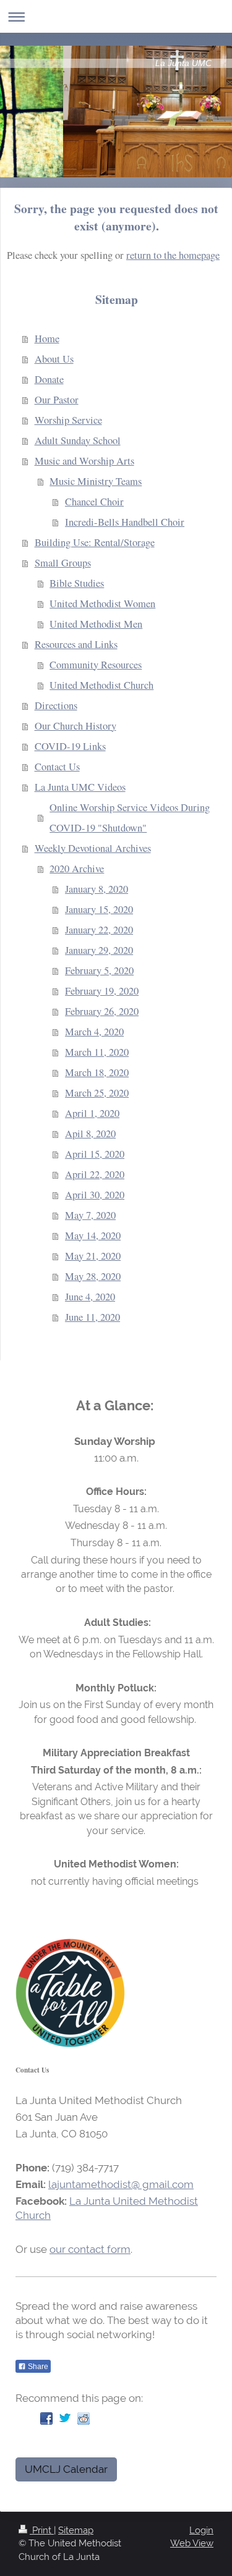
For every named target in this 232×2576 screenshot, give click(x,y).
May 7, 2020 (90, 1215)
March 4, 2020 (94, 1032)
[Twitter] (65, 2418)
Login (201, 2530)
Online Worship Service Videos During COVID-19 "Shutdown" (130, 818)
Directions (56, 705)
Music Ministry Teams (96, 481)
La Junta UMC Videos (80, 787)
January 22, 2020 (99, 930)
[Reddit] (84, 2418)
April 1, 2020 (92, 1113)
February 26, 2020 (102, 1011)
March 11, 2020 (97, 1052)
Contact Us (57, 767)
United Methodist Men (96, 624)
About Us (54, 359)
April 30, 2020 (95, 1195)
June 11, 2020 (92, 1317)
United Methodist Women (102, 604)
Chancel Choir (94, 502)
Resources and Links (76, 644)
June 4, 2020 (90, 1297)
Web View (192, 2543)
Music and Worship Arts (84, 461)
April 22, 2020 (95, 1174)
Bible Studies (77, 583)
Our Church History (75, 726)
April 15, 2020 (95, 1154)
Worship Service (68, 420)
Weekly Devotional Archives (93, 848)
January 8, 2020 (97, 889)
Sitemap (76, 2530)
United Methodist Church (101, 685)
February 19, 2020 (102, 991)
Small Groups (63, 563)
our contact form (90, 2249)
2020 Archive (77, 869)
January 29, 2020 (99, 950)
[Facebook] (46, 2418)
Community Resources (96, 665)
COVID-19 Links (70, 746)
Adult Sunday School (78, 440)
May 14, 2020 (93, 1235)
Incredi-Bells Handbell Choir (125, 522)
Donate (49, 379)
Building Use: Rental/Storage (95, 542)
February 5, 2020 (99, 970)
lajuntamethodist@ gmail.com (121, 2184)
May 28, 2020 (93, 1276)
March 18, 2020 (97, 1072)
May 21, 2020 (93, 1256)
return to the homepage (173, 255)
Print (42, 2530)
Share (37, 2367)
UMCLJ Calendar (66, 2469)
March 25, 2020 (97, 1093)
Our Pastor (57, 400)
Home (47, 339)
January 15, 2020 (99, 909)
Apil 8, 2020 (90, 1134)
